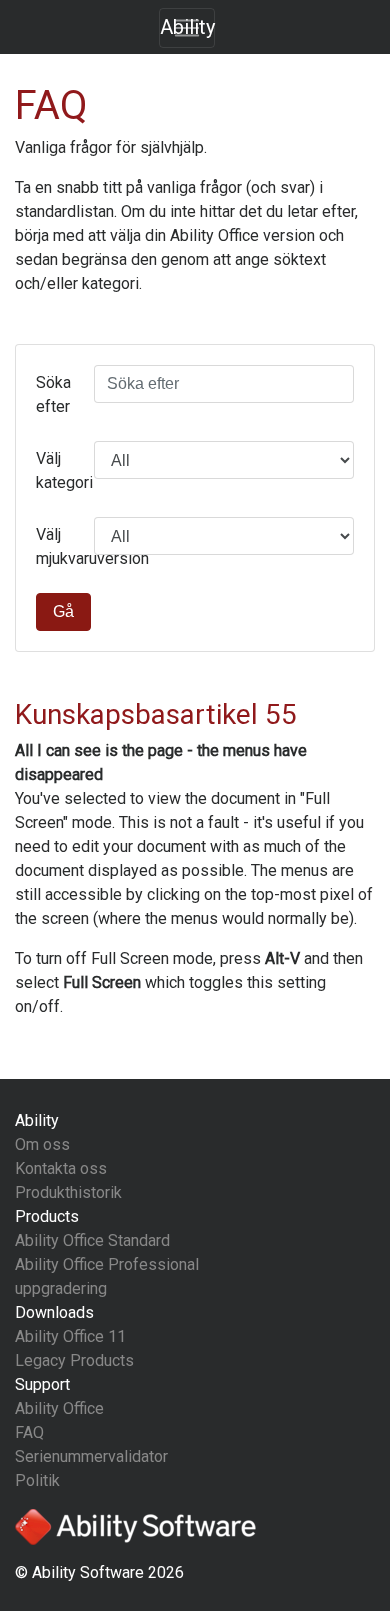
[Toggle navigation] (187, 28)
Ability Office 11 (70, 1336)
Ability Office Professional (107, 1264)
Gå (63, 611)
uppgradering (61, 1288)
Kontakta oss (61, 1168)
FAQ (29, 1432)
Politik (37, 1480)
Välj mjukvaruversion (57, 546)
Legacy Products (74, 1360)
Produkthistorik (68, 1192)
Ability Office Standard (92, 1240)
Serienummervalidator (91, 1456)
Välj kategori (57, 470)
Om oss (42, 1144)
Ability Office (59, 1408)
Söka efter (53, 394)
